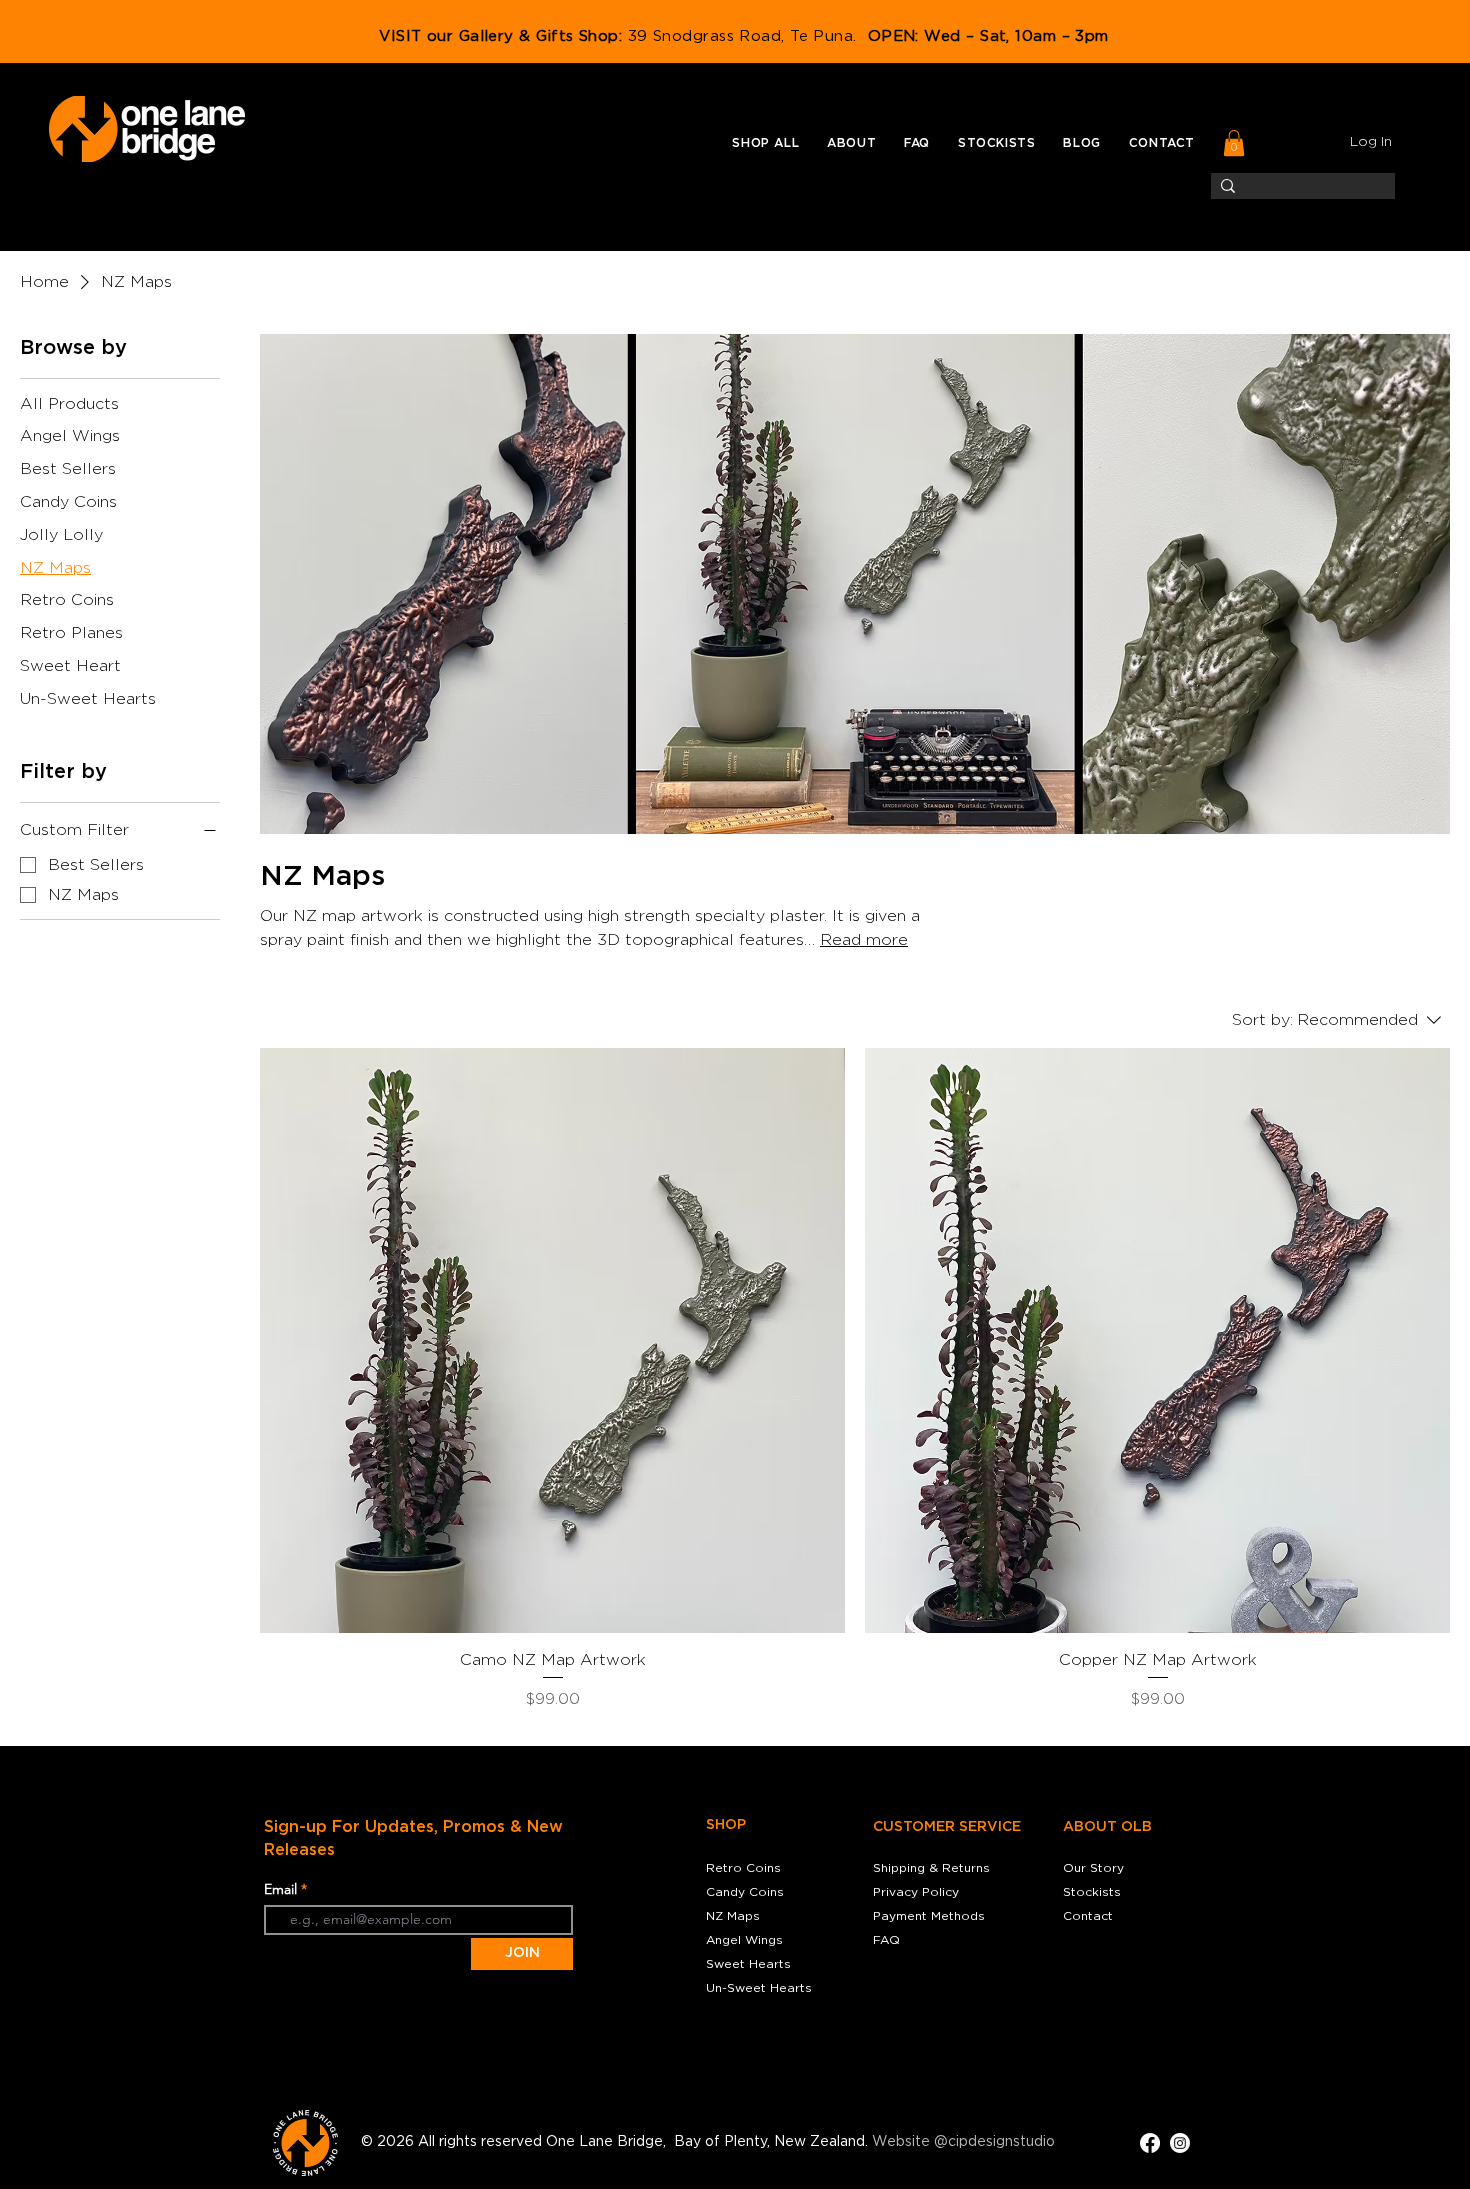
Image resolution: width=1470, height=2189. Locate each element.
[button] (765, 143)
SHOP (726, 1825)
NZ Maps (733, 1916)
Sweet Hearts (748, 1964)
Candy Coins (745, 1892)
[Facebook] (1150, 2143)
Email (282, 1889)
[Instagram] (1180, 2143)
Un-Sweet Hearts (759, 1988)
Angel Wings (744, 1940)
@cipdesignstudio (994, 2142)
